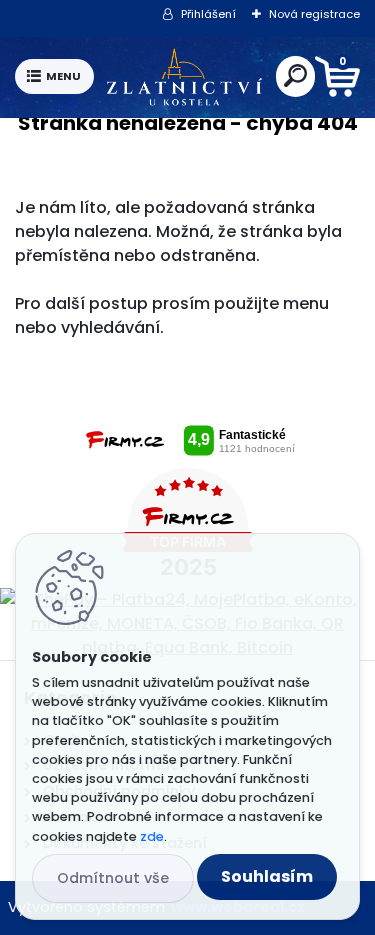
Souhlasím (267, 876)
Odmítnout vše (113, 878)
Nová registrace (314, 14)
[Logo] (185, 77)
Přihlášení (208, 14)
